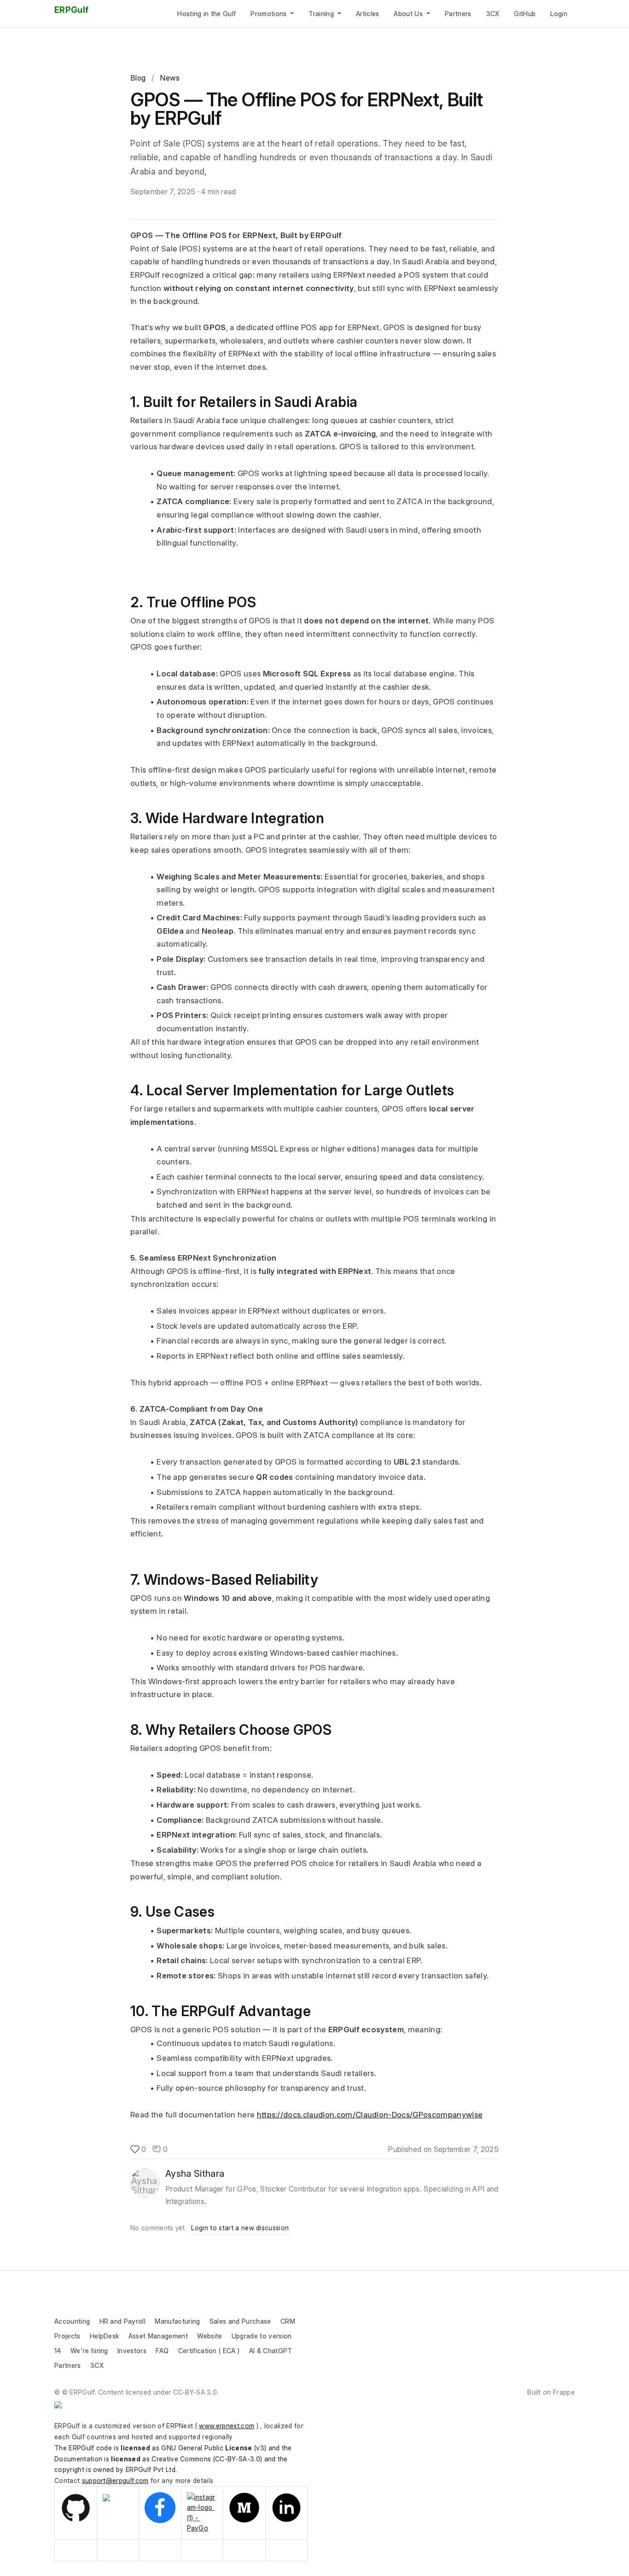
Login (559, 14)
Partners (458, 14)
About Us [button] (409, 14)
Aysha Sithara (195, 2174)
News (170, 78)
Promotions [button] (270, 14)
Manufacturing (177, 2321)
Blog (138, 78)
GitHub (525, 14)
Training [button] (322, 14)
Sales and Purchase (240, 2321)
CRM (288, 2321)
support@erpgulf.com (115, 2480)
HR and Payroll (122, 2321)
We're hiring (89, 2351)
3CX (493, 14)
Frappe (564, 2392)
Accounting (72, 2321)
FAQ (162, 2351)
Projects (67, 2336)
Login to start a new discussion (240, 2228)
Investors (132, 2351)
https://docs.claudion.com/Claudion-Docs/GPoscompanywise (370, 2115)
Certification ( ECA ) (210, 2351)
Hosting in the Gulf (207, 14)
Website (210, 2336)
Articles (368, 14)
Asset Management (158, 2336)
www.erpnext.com (227, 2426)
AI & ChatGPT (271, 2351)
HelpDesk (105, 2336)
